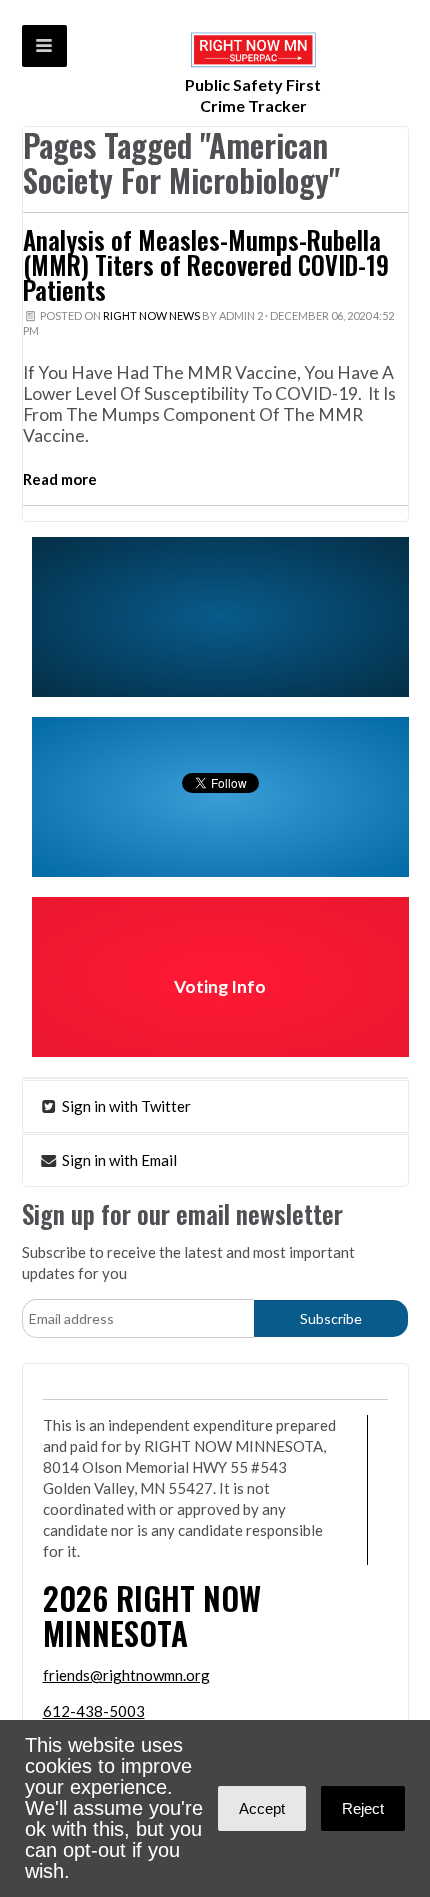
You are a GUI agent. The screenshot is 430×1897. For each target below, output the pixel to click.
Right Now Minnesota (152, 1615)
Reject (363, 1808)
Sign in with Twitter (125, 1106)
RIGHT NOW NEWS (151, 315)
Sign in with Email (118, 1160)
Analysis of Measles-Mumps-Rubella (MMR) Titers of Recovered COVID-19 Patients (206, 265)
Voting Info (220, 986)
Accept (262, 1808)
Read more (60, 479)
